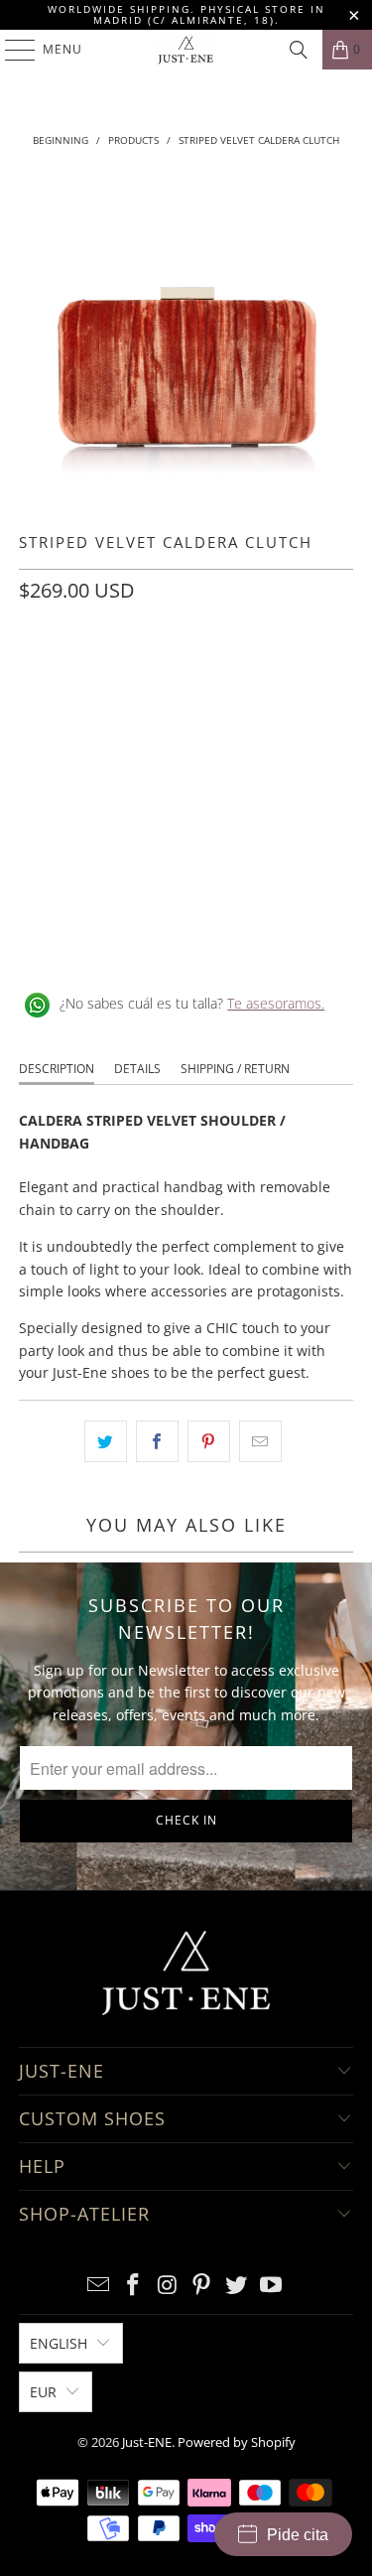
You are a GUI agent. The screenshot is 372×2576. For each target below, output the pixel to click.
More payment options (186, 852)
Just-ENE (147, 2442)
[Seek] (299, 50)
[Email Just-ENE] (99, 2286)
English (59, 2343)
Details (137, 1069)
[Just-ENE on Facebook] (134, 2286)
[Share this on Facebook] (157, 1441)
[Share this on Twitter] (106, 1441)
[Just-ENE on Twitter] (237, 2286)
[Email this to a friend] (260, 1441)
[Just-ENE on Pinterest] (202, 2286)
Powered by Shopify (237, 2442)
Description (57, 1069)
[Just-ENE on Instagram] (168, 2286)
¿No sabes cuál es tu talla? (192, 1003)
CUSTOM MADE (77, 679)
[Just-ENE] (186, 50)
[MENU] (10, 50)
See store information (101, 939)
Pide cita (298, 2535)
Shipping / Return (235, 1069)
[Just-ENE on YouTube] (271, 2286)
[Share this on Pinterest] (209, 1441)
